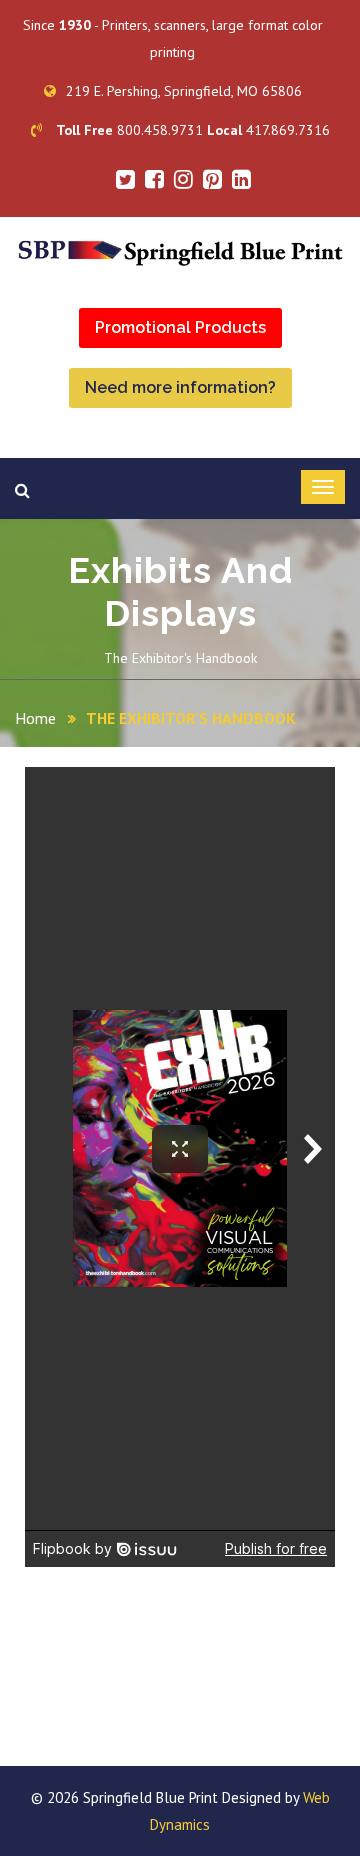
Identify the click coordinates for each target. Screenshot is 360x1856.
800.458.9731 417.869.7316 (193, 130)
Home (35, 718)
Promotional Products (180, 327)
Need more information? (180, 387)
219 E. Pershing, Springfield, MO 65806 (184, 91)
